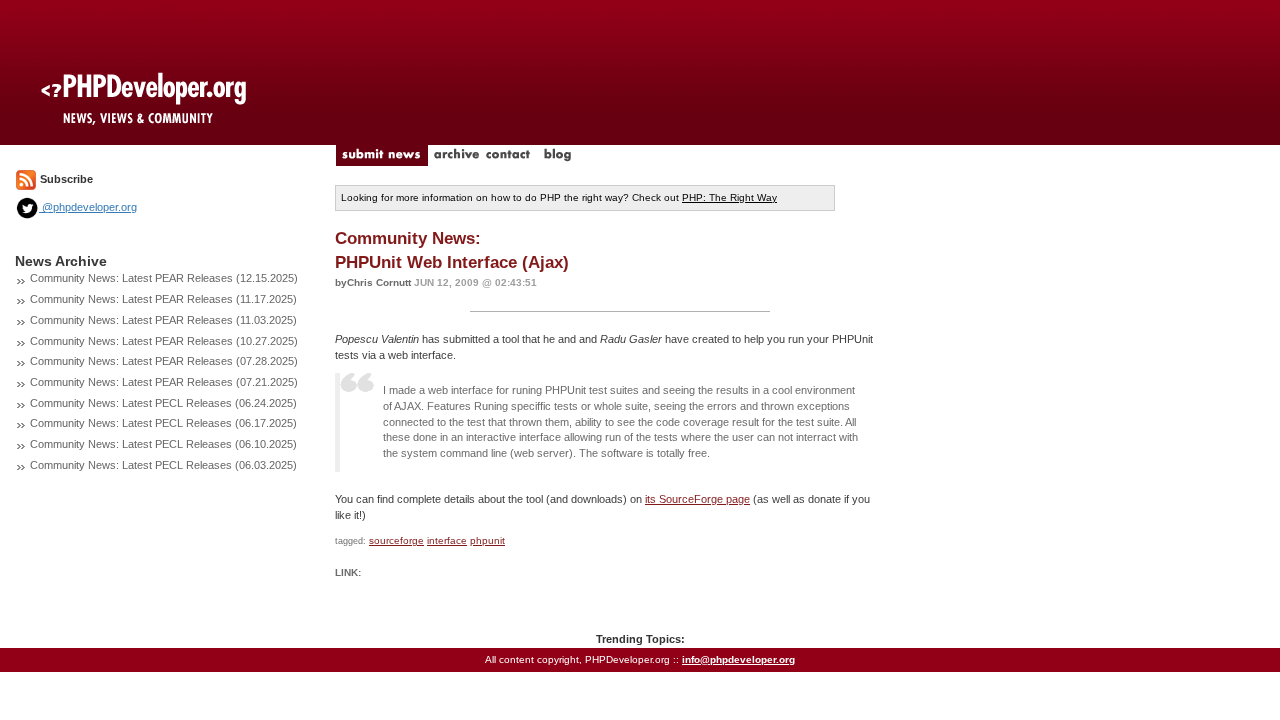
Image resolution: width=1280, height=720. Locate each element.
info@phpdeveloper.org (738, 659)
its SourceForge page (697, 499)
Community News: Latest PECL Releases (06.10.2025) (163, 444)
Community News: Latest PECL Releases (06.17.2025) (163, 423)
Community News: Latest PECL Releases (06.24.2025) (163, 403)
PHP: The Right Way (729, 197)
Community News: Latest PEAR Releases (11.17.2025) (163, 299)
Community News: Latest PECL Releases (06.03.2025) (163, 465)
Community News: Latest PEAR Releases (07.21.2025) (164, 382)
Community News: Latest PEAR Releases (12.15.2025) (164, 278)
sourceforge (396, 540)
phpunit (487, 540)
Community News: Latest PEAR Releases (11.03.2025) (163, 320)
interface (447, 540)
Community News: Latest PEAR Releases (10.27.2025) (164, 341)
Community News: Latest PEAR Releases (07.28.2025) (164, 361)
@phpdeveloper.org (88, 207)
